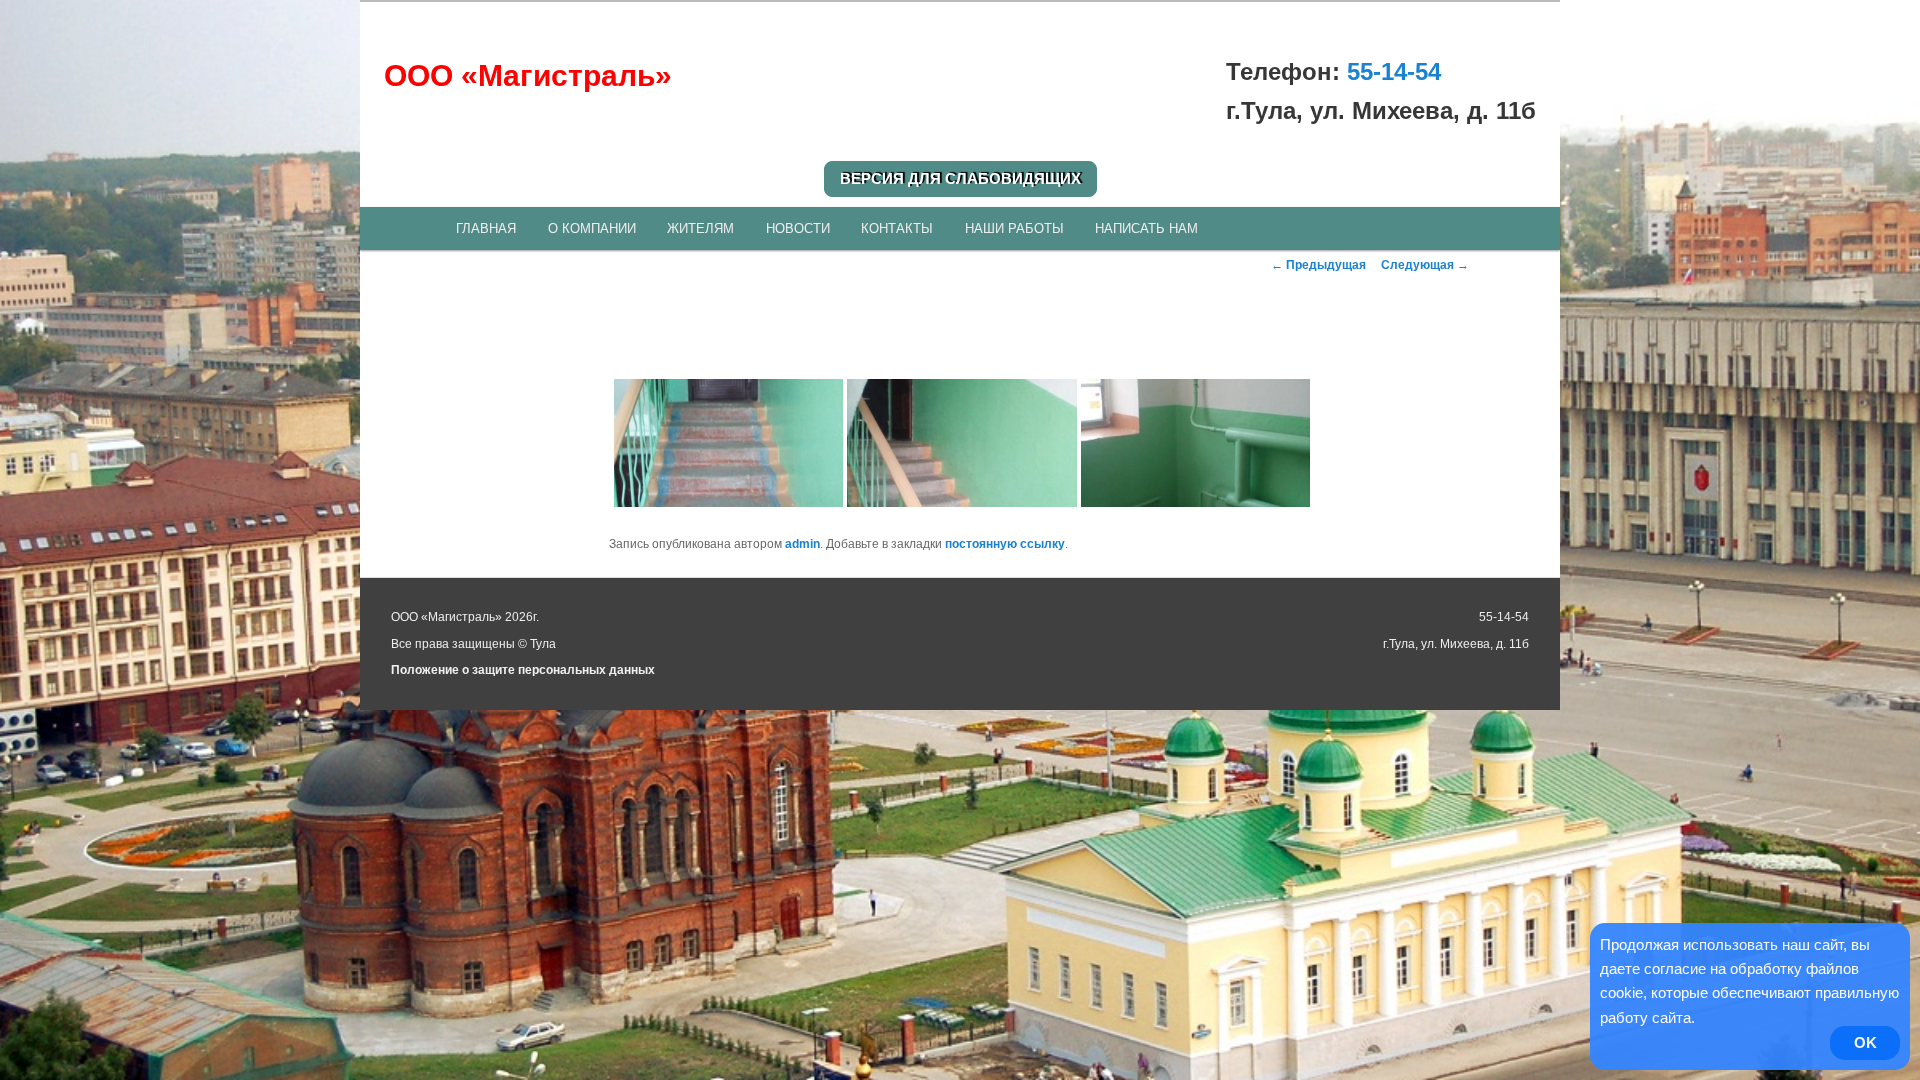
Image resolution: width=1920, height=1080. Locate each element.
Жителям (700, 228)
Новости (798, 228)
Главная (486, 228)
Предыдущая (1318, 265)
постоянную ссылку (1005, 544)
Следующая (1425, 265)
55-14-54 (1394, 71)
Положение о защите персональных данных (523, 670)
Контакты (897, 228)
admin (802, 544)
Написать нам (1146, 228)
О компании (592, 228)
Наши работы (1014, 228)
